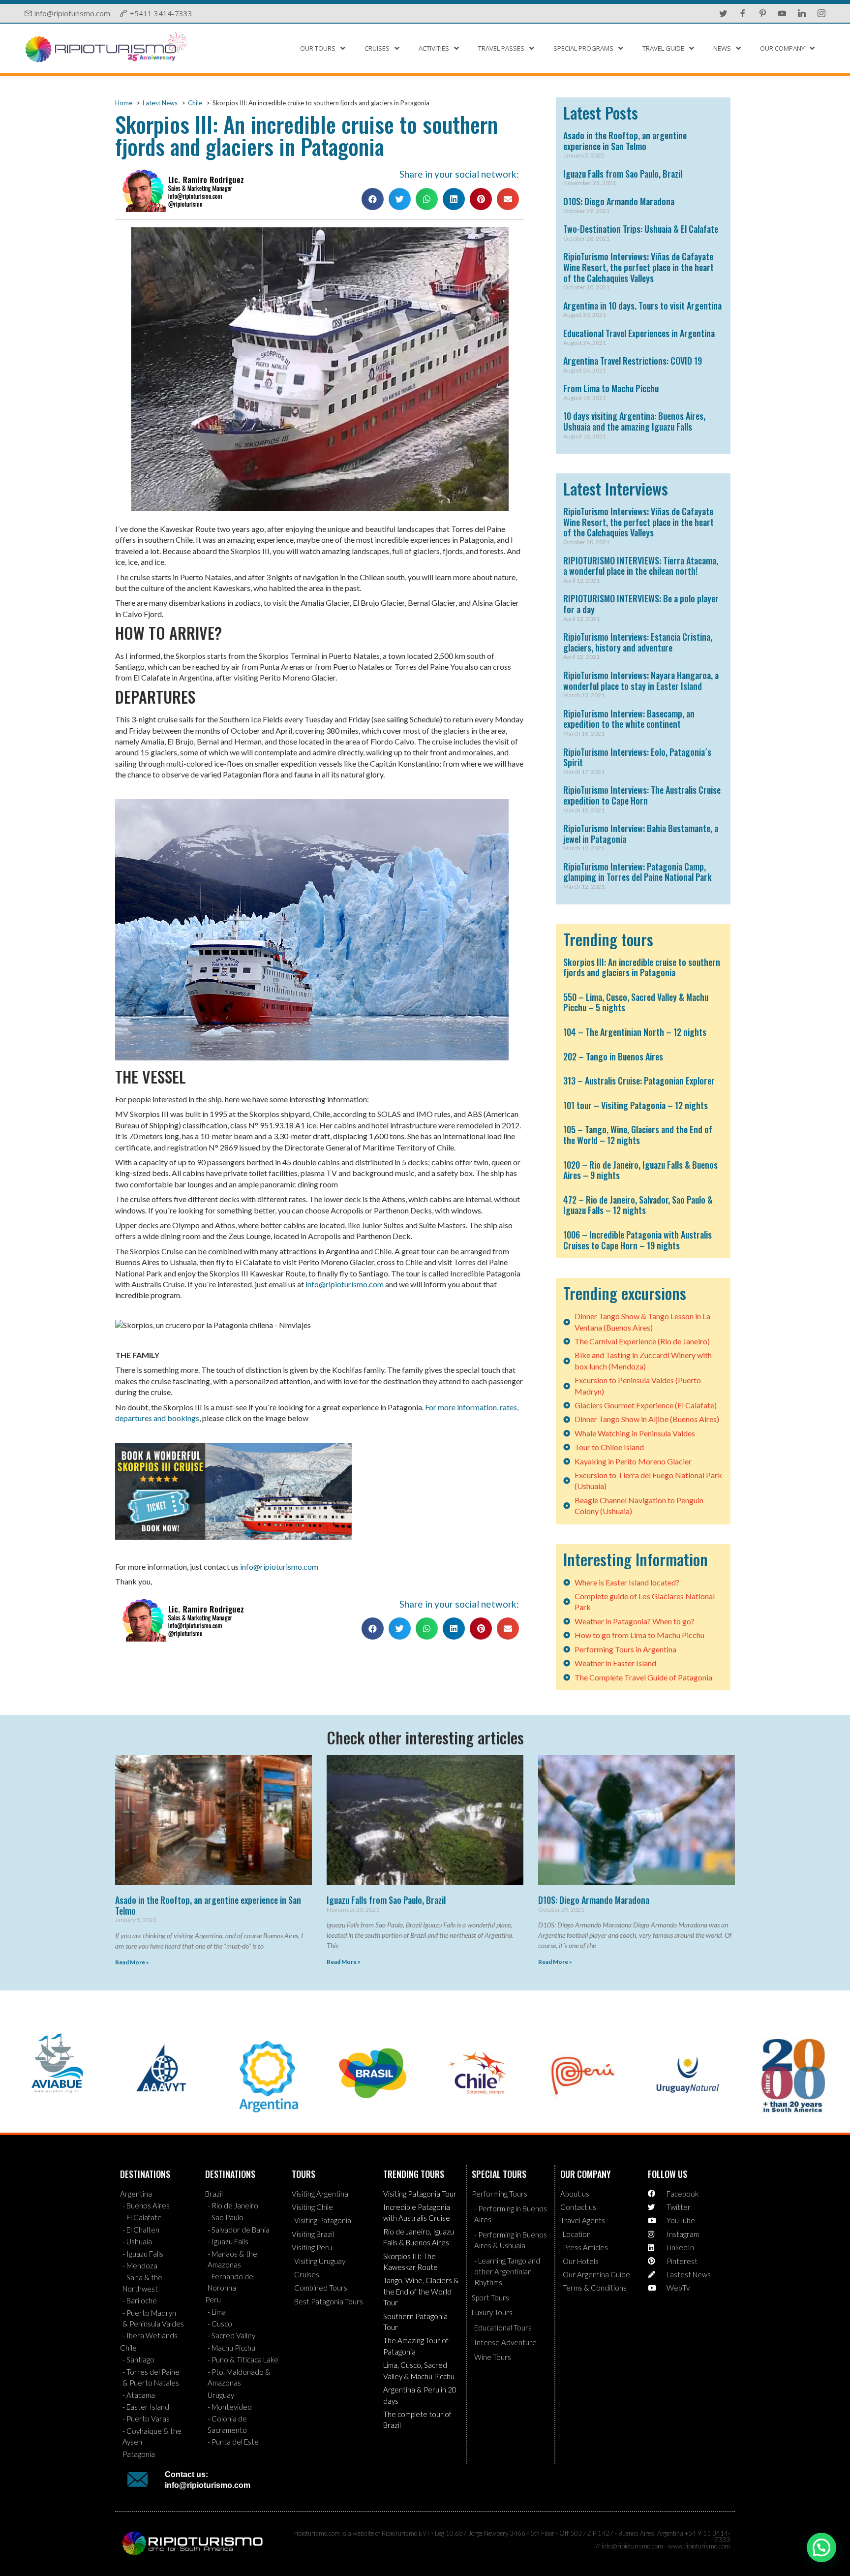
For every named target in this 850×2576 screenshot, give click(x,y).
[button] (373, 199)
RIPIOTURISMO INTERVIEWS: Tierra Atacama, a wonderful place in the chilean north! (641, 566)
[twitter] (723, 13)
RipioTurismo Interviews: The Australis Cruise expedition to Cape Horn (642, 795)
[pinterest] (762, 13)
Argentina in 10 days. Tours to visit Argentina (642, 306)
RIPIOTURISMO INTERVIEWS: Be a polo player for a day (641, 604)
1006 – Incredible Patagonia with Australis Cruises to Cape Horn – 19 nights (637, 1240)
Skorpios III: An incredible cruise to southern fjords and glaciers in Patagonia (642, 967)
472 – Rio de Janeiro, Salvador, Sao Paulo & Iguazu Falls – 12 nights (638, 1205)
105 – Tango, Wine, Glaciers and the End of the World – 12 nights (638, 1135)
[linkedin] (802, 13)
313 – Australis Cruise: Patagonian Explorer (639, 1081)
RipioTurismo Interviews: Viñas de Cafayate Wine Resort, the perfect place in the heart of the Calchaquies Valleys (638, 267)
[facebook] (743, 13)
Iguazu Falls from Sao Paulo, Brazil (623, 174)
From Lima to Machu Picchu (611, 388)
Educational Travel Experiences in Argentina (639, 333)
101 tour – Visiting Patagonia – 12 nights (636, 1105)
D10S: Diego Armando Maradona (619, 201)
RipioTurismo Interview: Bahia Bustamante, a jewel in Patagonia (641, 834)
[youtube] (782, 13)
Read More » (132, 1962)
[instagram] (821, 13)
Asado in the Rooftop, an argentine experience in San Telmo (625, 141)
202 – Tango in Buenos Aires (613, 1056)
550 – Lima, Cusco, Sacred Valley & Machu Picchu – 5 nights (636, 1002)
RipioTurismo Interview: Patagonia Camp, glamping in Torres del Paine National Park (637, 872)
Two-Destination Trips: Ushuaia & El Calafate (641, 229)
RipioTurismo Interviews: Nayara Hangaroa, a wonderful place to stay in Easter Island (641, 681)
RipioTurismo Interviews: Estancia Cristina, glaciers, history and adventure (638, 642)
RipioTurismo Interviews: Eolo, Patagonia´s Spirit (637, 757)
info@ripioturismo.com (345, 1284)
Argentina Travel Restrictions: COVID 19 (633, 361)
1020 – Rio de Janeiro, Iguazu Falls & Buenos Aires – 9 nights (640, 1170)
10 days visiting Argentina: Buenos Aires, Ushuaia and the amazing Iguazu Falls (634, 421)
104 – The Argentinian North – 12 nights (635, 1032)
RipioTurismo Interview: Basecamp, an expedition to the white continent (629, 719)
